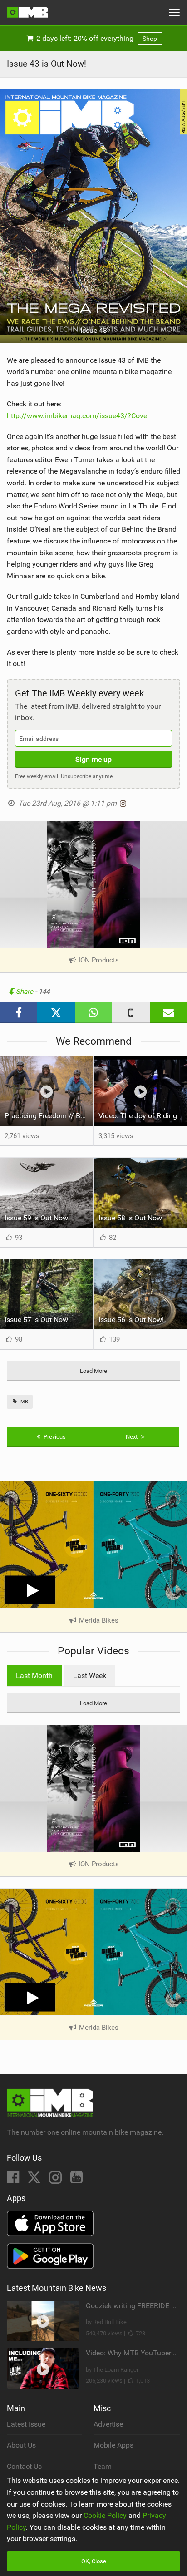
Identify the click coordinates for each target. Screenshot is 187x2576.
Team (103, 2466)
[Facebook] (14, 2180)
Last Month (34, 1675)
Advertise (108, 2424)
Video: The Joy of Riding (138, 1116)
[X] (35, 2180)
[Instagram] (56, 2180)
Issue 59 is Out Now (36, 1218)
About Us (21, 2445)
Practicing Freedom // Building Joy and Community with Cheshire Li (49, 1116)
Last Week (90, 1675)
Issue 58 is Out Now (130, 1218)
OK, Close (94, 2561)
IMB (23, 1402)
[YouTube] (76, 2180)
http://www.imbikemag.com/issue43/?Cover (78, 416)
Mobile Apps (113, 2445)
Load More (93, 1371)
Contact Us (24, 2466)
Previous (54, 1437)
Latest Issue (26, 2424)
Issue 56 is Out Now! (131, 1320)
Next (132, 1437)
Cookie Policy (105, 2515)
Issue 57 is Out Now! (37, 1320)
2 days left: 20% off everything (96, 38)
